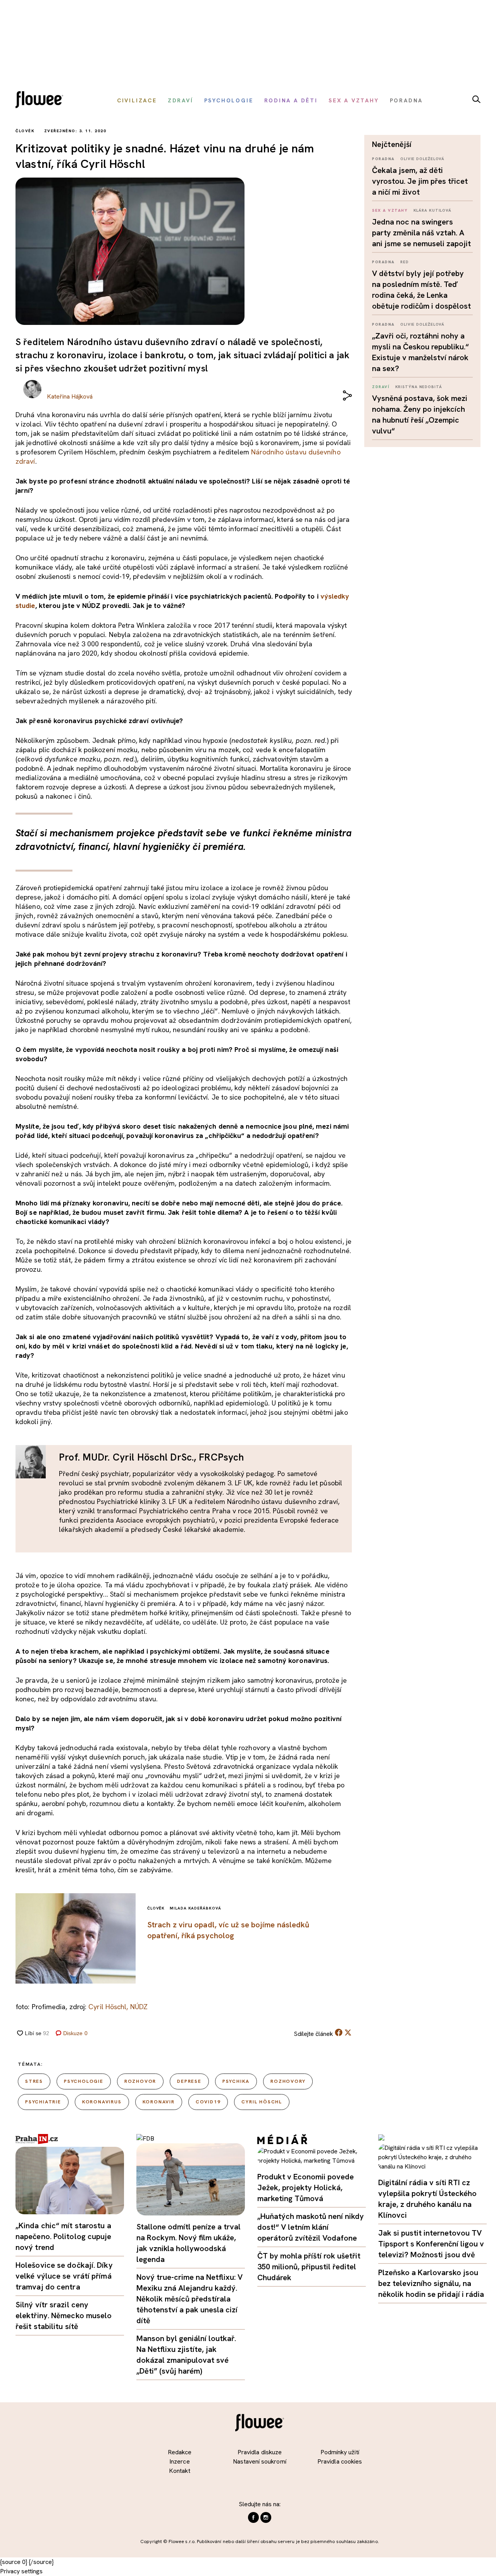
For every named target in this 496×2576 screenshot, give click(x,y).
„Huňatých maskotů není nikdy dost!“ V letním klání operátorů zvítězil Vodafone (311, 2227)
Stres (34, 2081)
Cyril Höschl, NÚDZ (118, 2007)
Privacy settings (21, 2571)
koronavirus (102, 2102)
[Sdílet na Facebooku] (339, 2034)
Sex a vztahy (390, 210)
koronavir (159, 2102)
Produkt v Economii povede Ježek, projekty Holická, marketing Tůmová (306, 2188)
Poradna (383, 159)
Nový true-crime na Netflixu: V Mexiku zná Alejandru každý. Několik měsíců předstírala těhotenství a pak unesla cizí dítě (189, 2299)
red (405, 262)
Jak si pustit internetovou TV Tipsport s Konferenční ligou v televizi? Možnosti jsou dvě (431, 2244)
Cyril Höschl (262, 2102)
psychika (236, 2081)
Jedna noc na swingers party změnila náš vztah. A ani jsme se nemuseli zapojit (421, 233)
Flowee (41, 101)
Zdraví (381, 387)
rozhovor (140, 2081)
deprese (189, 2081)
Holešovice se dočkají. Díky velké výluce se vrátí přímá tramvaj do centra (64, 2276)
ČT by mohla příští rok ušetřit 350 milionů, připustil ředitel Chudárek (309, 2267)
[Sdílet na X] (348, 2032)
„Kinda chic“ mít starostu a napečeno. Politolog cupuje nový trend (64, 2236)
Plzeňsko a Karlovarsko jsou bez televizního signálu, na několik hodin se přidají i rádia (431, 2283)
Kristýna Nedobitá (419, 387)
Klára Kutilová (433, 210)
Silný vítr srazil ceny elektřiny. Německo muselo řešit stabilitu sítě (64, 2315)
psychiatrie (43, 2102)
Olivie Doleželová (422, 159)
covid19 (208, 2102)
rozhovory (288, 2081)
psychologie (84, 2081)
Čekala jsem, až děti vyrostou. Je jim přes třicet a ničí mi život (420, 181)
